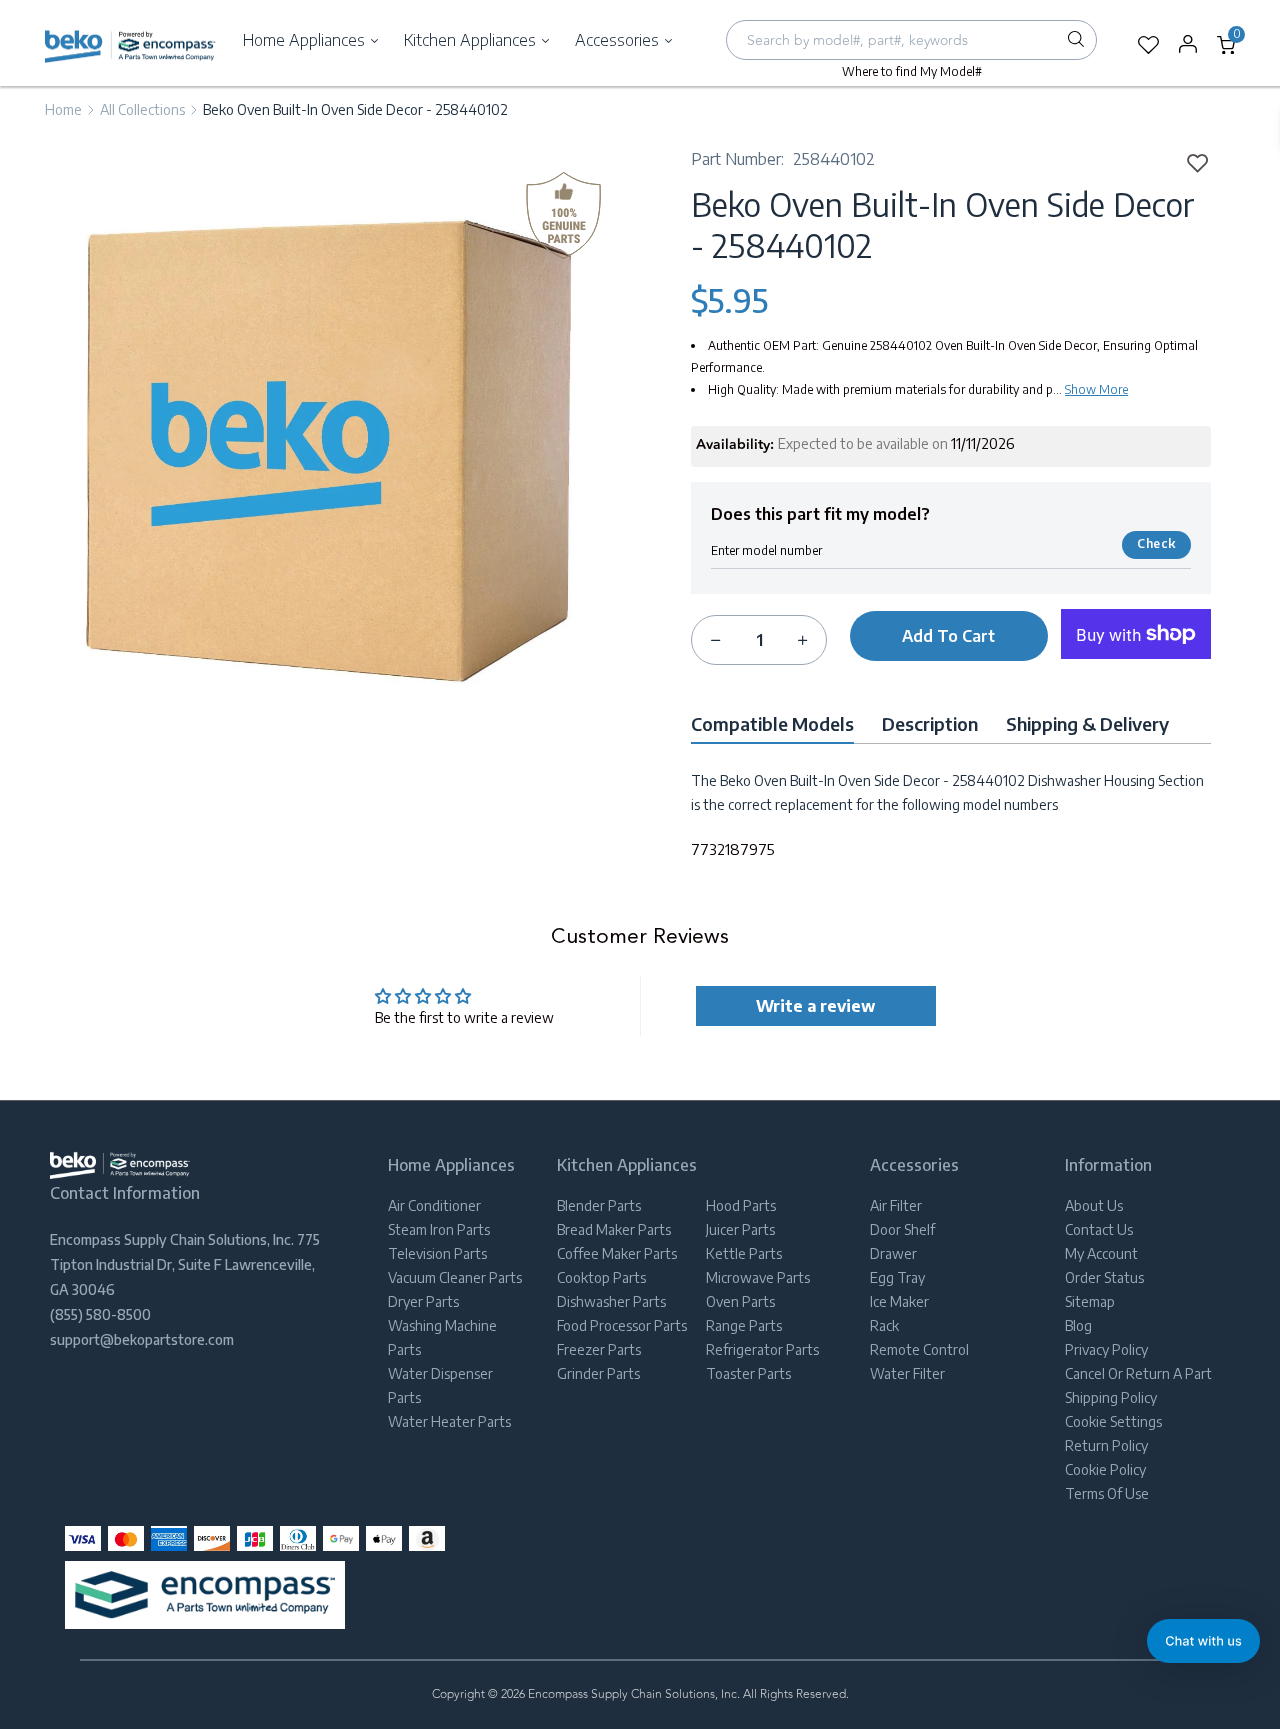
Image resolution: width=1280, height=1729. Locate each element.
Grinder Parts (598, 1373)
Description (930, 723)
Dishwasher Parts (611, 1301)
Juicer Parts (740, 1229)
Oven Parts (740, 1301)
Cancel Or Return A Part (1138, 1373)
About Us (1094, 1205)
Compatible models (772, 723)
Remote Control (919, 1349)
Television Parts (437, 1253)
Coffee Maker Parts (617, 1253)
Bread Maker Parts (614, 1229)
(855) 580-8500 (100, 1314)
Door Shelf (902, 1229)
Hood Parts (741, 1205)
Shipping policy (1111, 1397)
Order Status (1104, 1277)
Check (1156, 543)
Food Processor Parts (622, 1325)
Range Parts (744, 1325)
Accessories (619, 40)
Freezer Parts (599, 1349)
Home (63, 109)
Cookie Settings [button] (1113, 1421)
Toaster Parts (748, 1373)
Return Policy (1106, 1445)
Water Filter (907, 1373)
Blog (1078, 1325)
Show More (1096, 389)
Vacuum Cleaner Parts (455, 1277)
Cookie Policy (1105, 1469)
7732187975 (733, 849)
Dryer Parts (423, 1301)
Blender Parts (599, 1205)
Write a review (815, 1006)
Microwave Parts (758, 1277)
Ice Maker (899, 1301)
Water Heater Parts (449, 1421)
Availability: (735, 445)
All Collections (142, 109)
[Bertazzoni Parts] (130, 45)
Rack (884, 1325)
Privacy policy (1106, 1349)
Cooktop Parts (601, 1277)
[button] (1203, 1641)
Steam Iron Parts (439, 1229)
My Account (1101, 1253)
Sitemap (1090, 1301)
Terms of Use (1107, 1493)
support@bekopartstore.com (142, 1339)
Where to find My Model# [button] (912, 71)
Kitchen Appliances (472, 40)
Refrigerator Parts (762, 1349)
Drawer (893, 1253)
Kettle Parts (744, 1253)
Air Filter (896, 1205)
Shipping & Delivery (1087, 723)
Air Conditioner (434, 1205)
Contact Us (1099, 1229)
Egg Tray (897, 1277)
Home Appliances (306, 40)
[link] (1191, 162)
